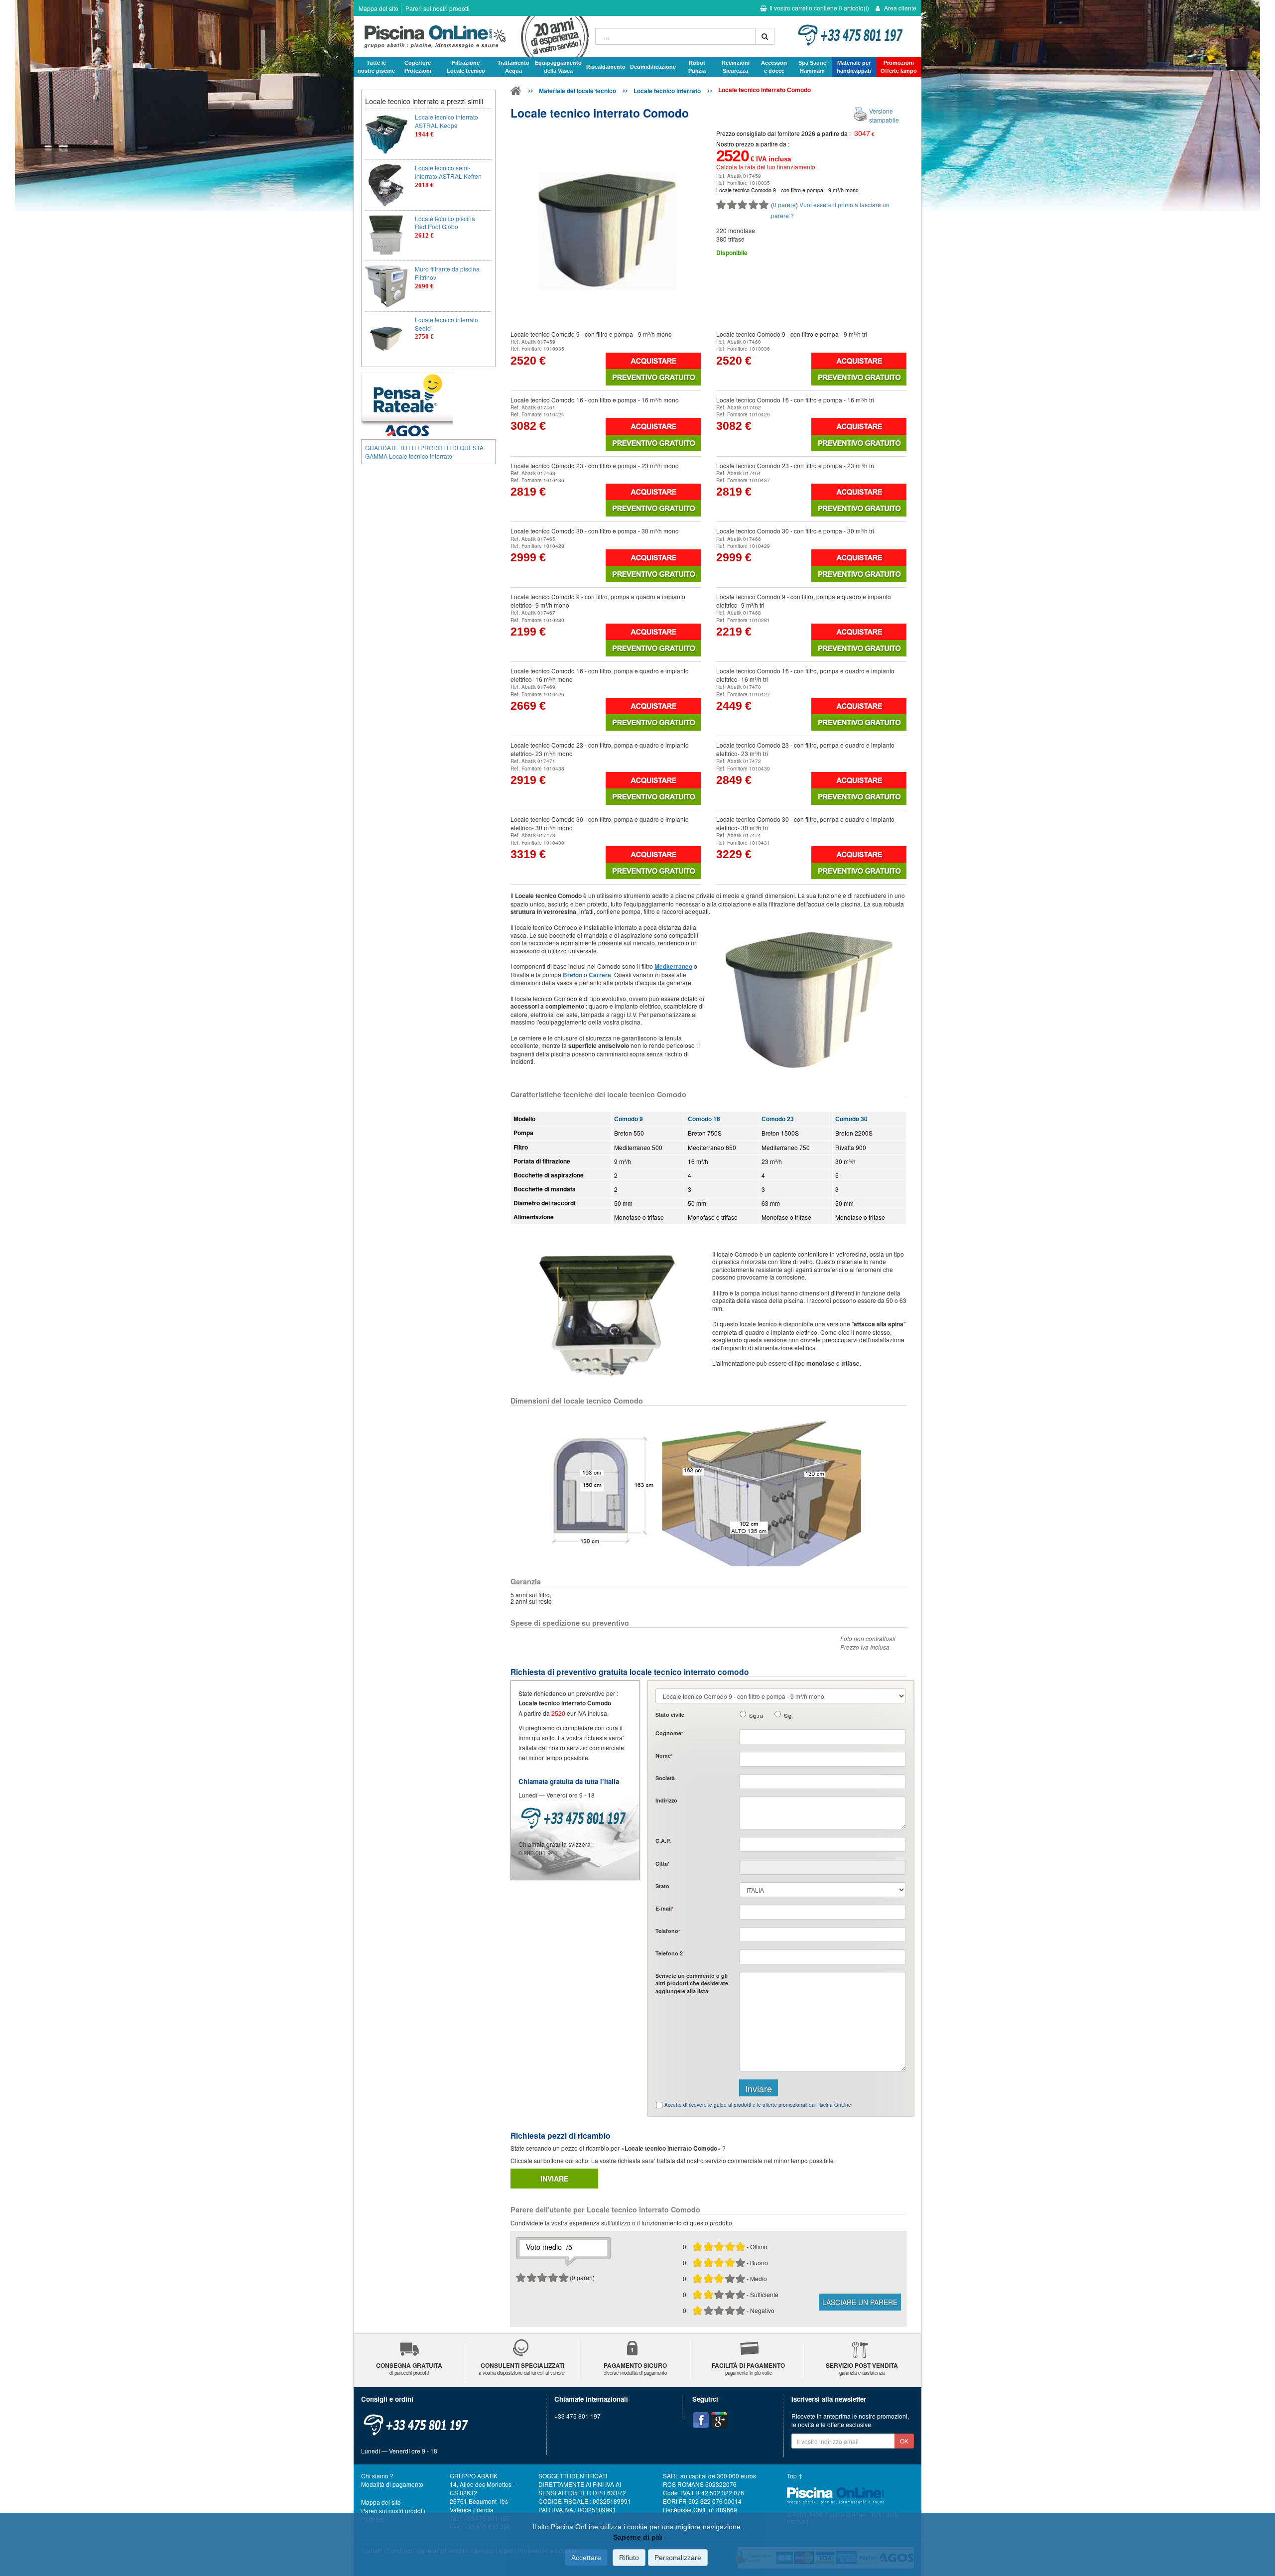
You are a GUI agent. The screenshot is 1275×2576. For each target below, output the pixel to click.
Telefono (668, 1931)
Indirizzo (666, 1800)
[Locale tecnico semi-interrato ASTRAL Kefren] (386, 185)
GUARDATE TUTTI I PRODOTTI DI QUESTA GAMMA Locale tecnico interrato (424, 452)
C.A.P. (663, 1841)
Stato (662, 1886)
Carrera (600, 975)
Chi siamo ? (377, 2476)
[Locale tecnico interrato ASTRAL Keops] (386, 134)
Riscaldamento (606, 67)
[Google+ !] (719, 2420)
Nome (664, 1755)
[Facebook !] (701, 2420)
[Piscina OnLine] (516, 93)
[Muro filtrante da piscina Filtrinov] (386, 286)
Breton (573, 975)
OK (904, 2441)
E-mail (664, 1908)
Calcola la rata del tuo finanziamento (766, 167)
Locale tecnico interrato (667, 91)
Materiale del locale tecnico (577, 91)
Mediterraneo (673, 966)
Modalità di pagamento (392, 2484)
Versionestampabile (884, 115)
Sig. (788, 1716)
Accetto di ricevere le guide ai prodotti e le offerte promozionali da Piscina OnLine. (759, 2105)
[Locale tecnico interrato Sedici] (386, 337)
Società (665, 1778)
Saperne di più (638, 2537)
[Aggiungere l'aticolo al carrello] (653, 361)
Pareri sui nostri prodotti (438, 8)
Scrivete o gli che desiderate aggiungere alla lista (692, 1983)
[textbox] (823, 1844)
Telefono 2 (669, 1953)
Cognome (669, 1733)
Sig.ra (756, 1716)
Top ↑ (795, 2476)
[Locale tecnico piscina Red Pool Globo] (386, 236)
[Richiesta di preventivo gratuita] (653, 377)
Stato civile (670, 1715)
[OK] (765, 36)
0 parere (784, 204)
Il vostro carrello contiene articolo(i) (819, 8)
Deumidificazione (653, 67)
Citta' (662, 1864)
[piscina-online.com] (472, 36)
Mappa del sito (379, 8)
